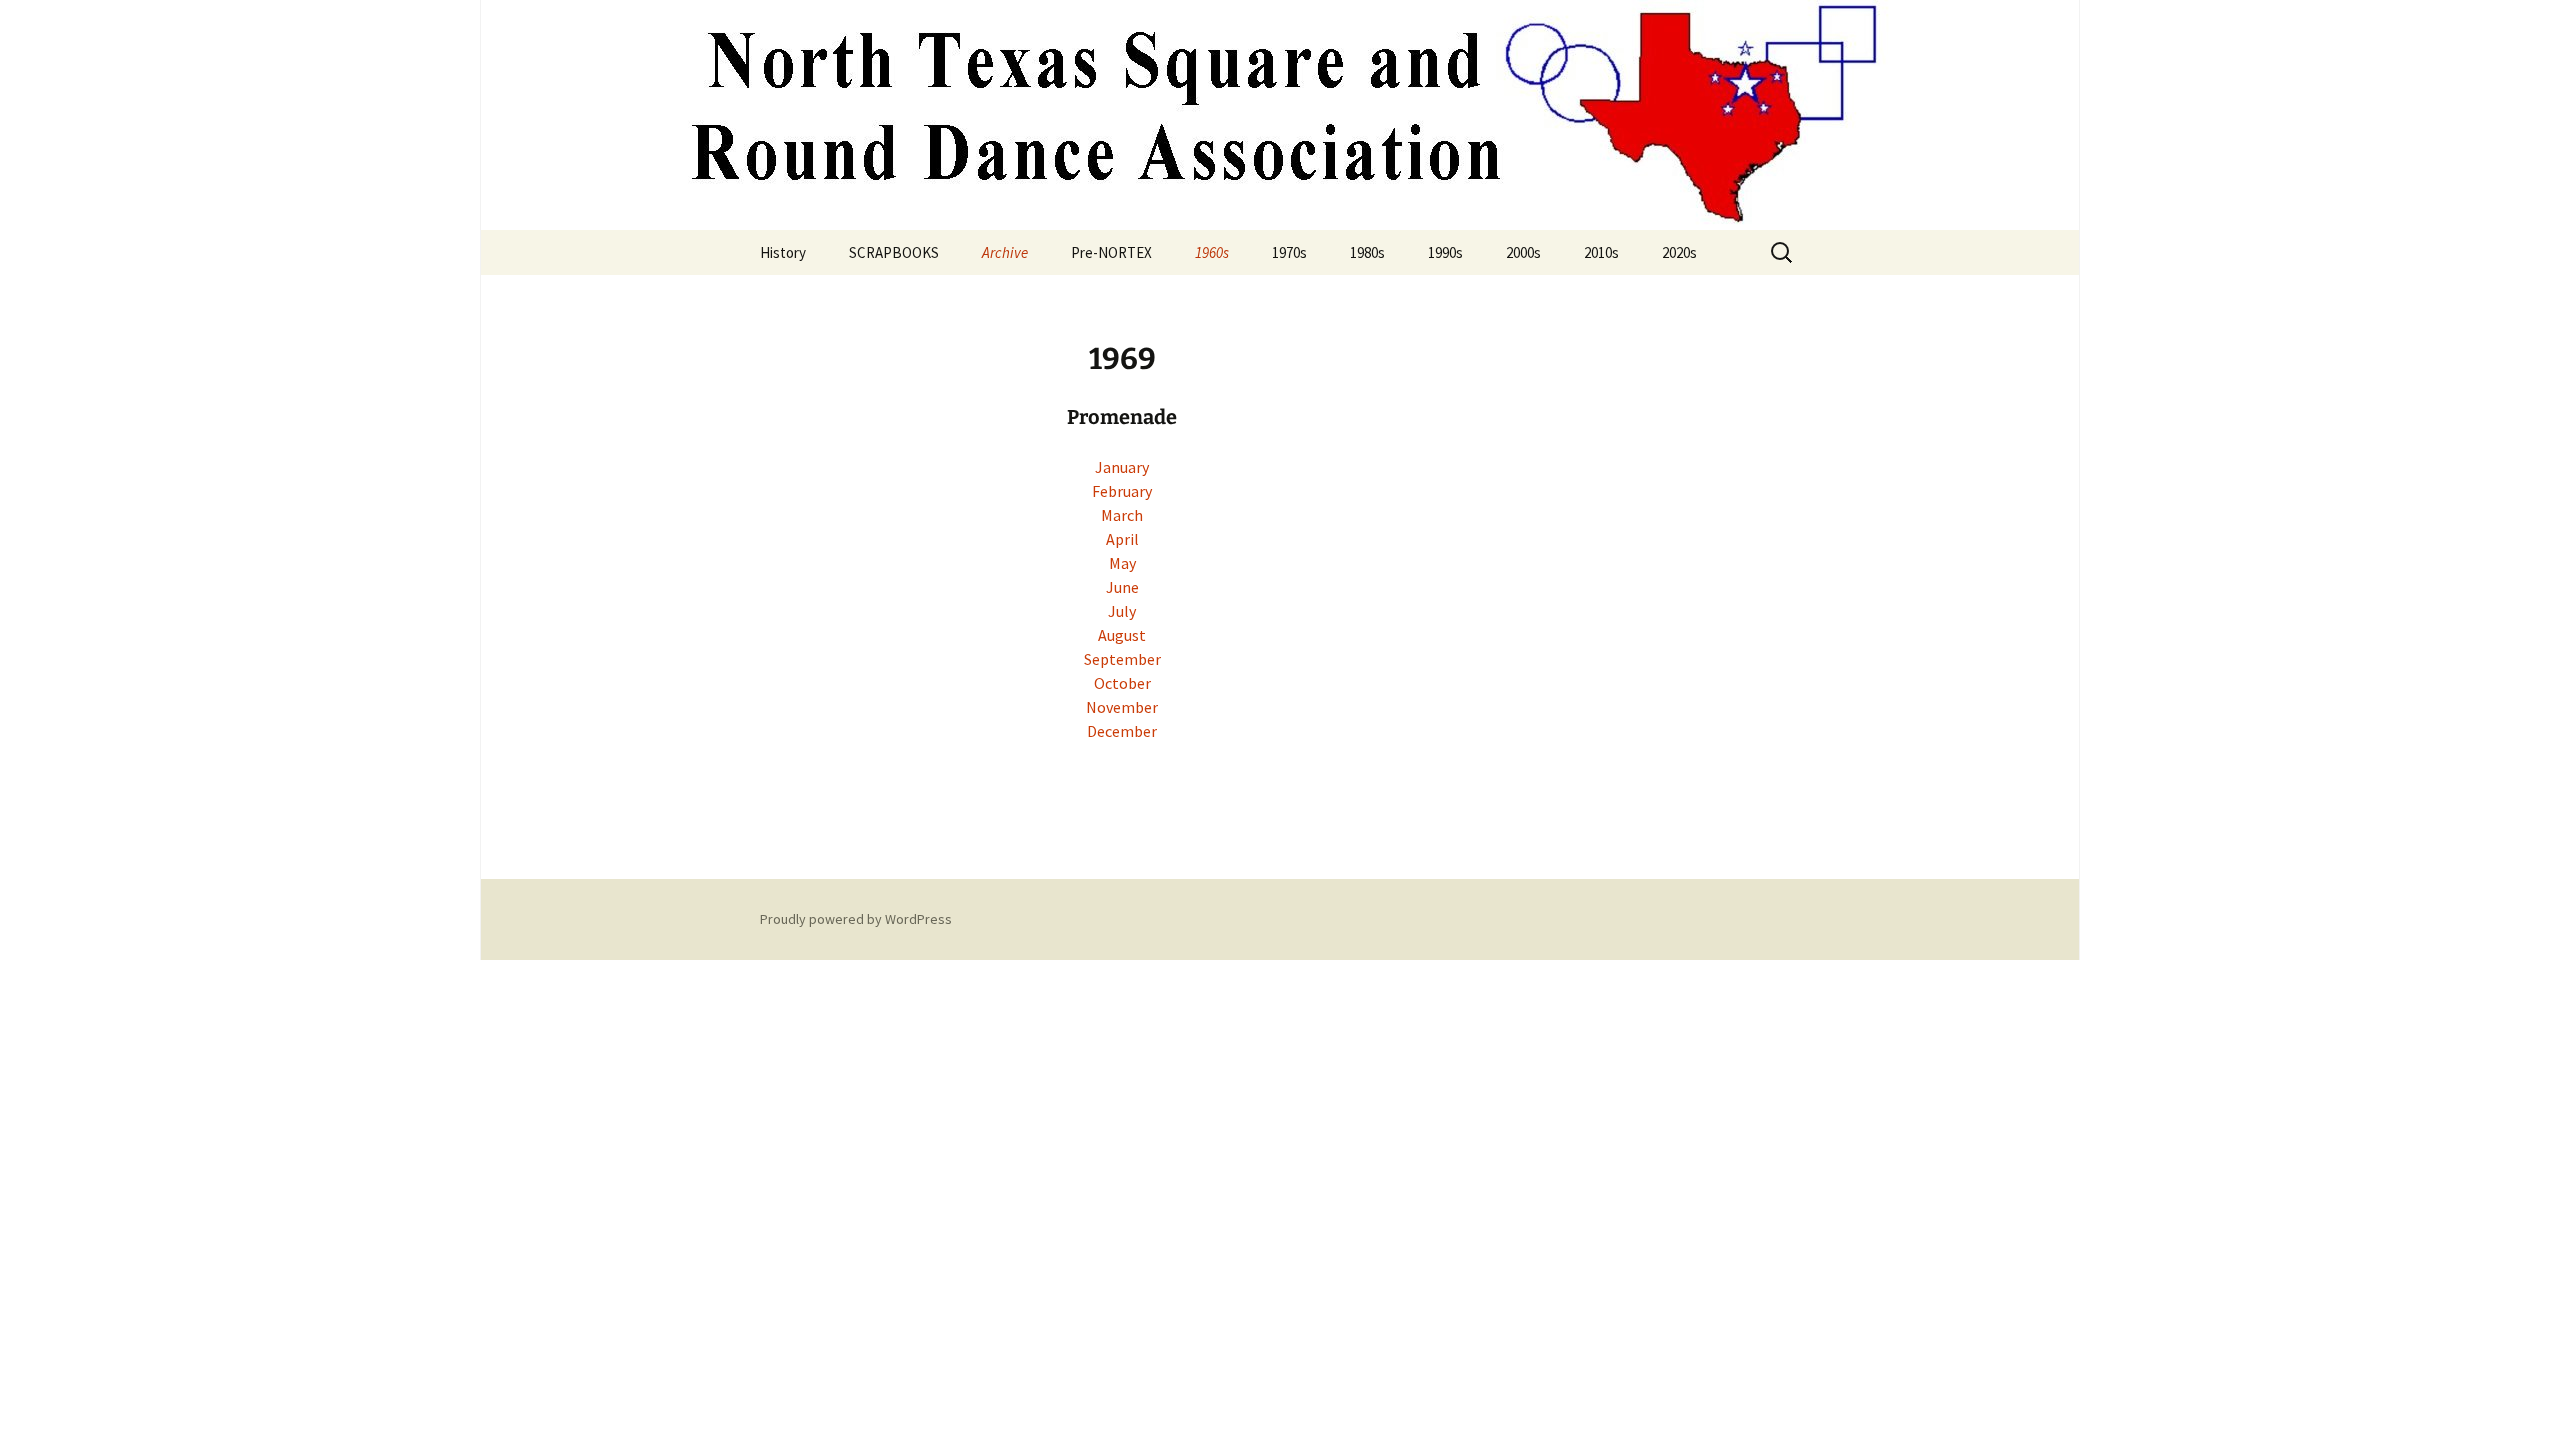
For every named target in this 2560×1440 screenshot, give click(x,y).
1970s (1289, 252)
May (1122, 563)
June (1122, 587)
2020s (1679, 252)
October (1122, 683)
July (1122, 611)
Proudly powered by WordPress (856, 919)
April (1122, 539)
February (1122, 491)
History (783, 252)
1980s (1367, 252)
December (1122, 731)
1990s (1445, 252)
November (1122, 707)
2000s (1523, 252)
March (1122, 515)
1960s (1212, 252)
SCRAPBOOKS (894, 252)
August (1122, 635)
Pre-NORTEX (1111, 252)
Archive (1005, 252)
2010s (1601, 252)
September (1122, 659)
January (1122, 467)
